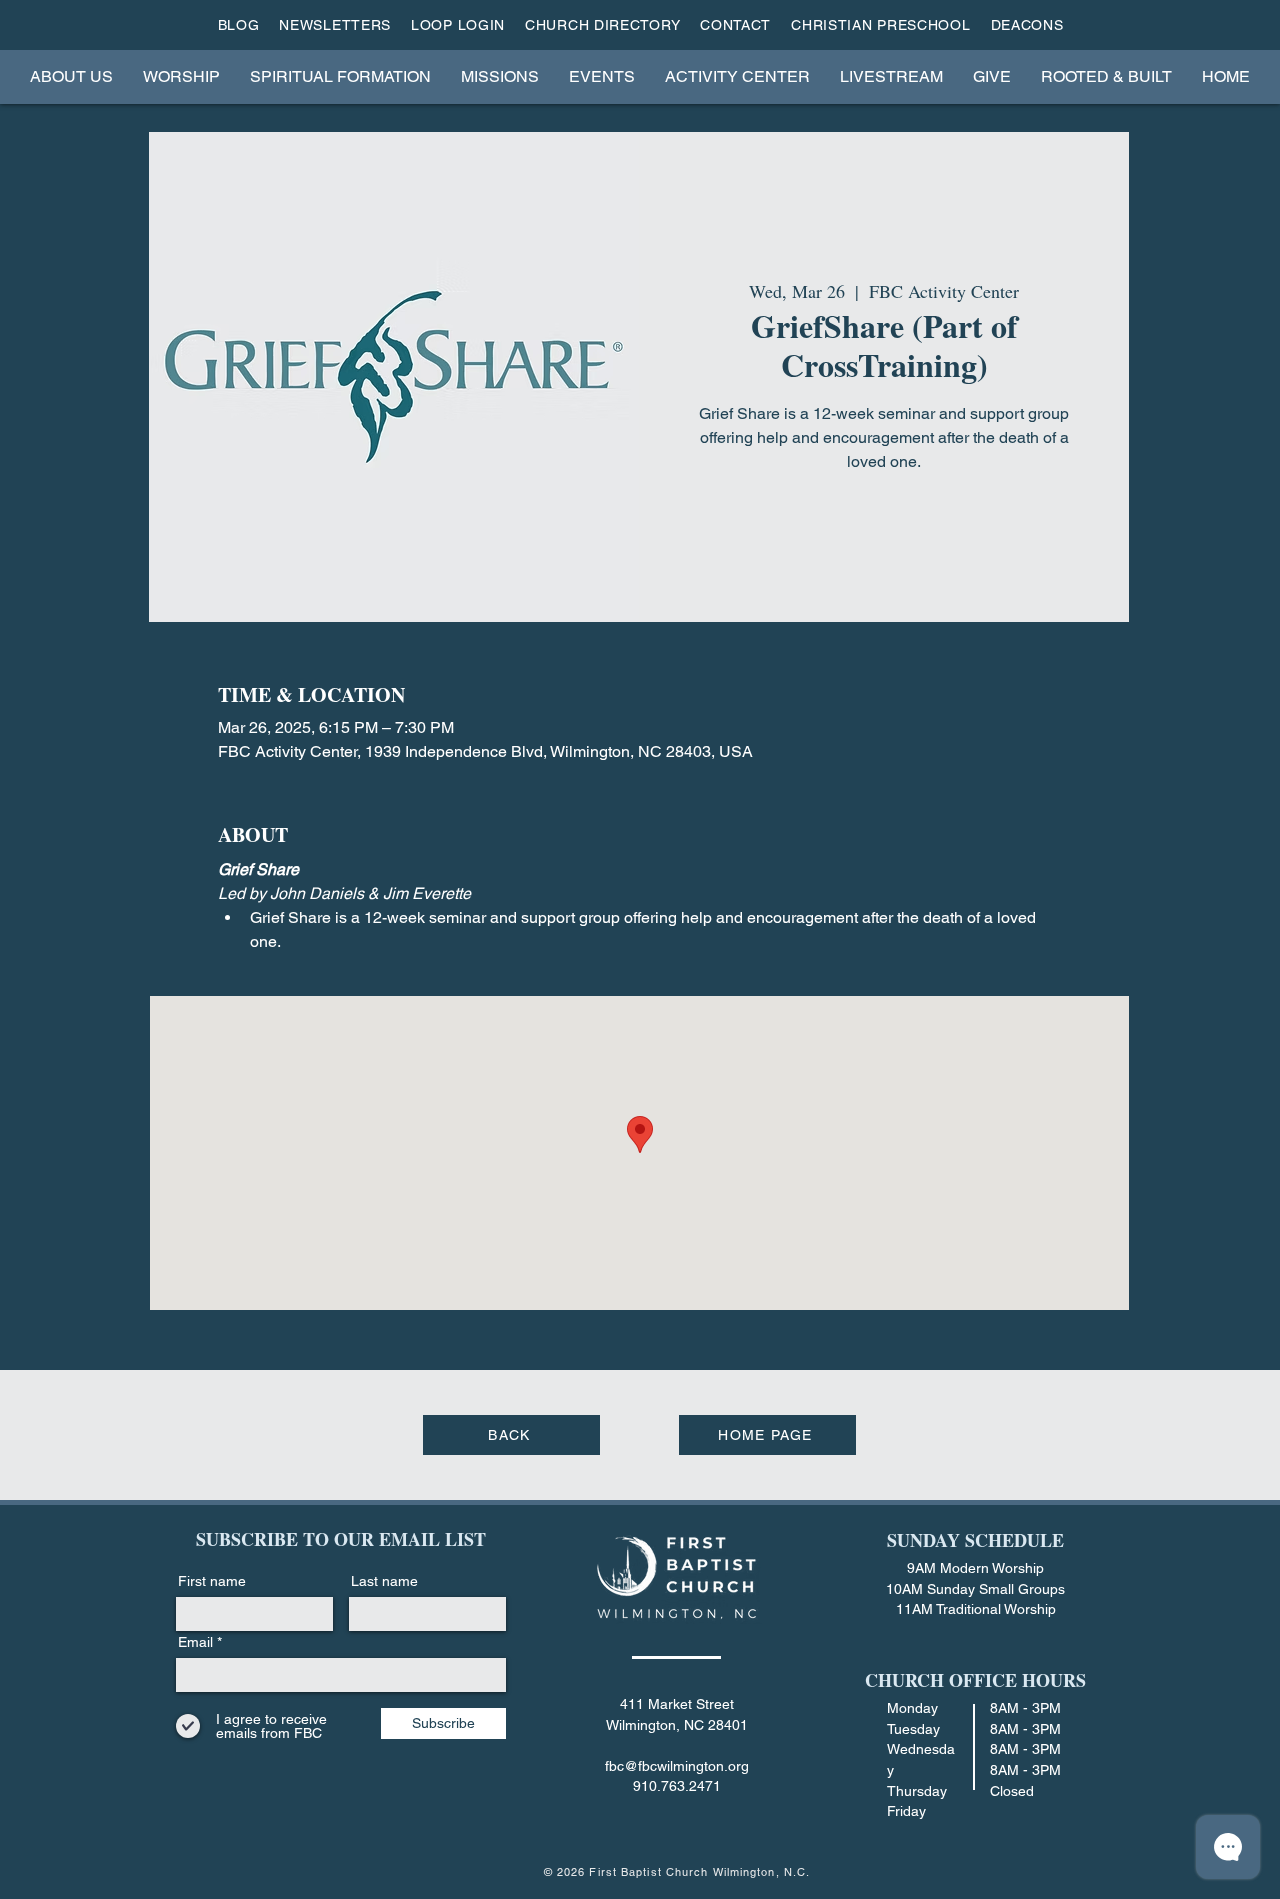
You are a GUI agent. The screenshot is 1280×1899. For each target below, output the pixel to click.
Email (195, 1642)
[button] (71, 76)
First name (212, 1581)
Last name (384, 1581)
